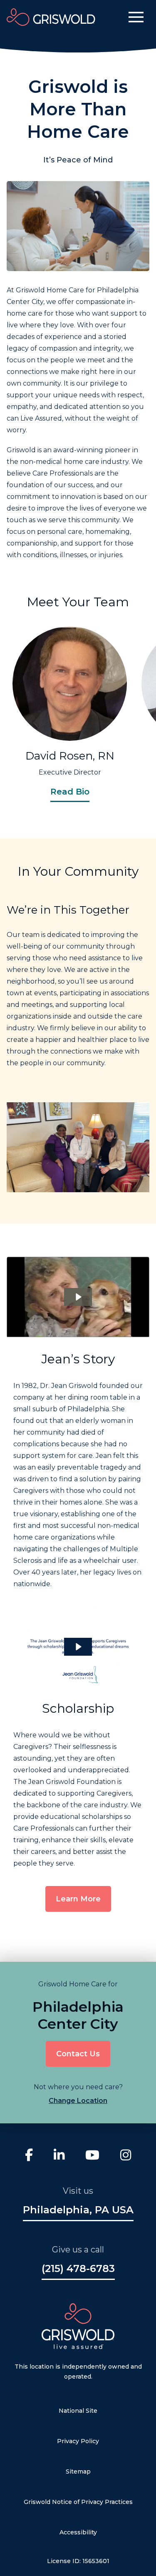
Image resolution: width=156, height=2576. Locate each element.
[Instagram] (126, 2156)
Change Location (78, 2101)
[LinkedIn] (59, 2156)
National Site (78, 2411)
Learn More (78, 1899)
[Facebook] (29, 2156)
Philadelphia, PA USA (78, 2210)
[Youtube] (92, 2156)
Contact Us (78, 2054)
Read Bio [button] (70, 792)
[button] (136, 17)
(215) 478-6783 (78, 2269)
